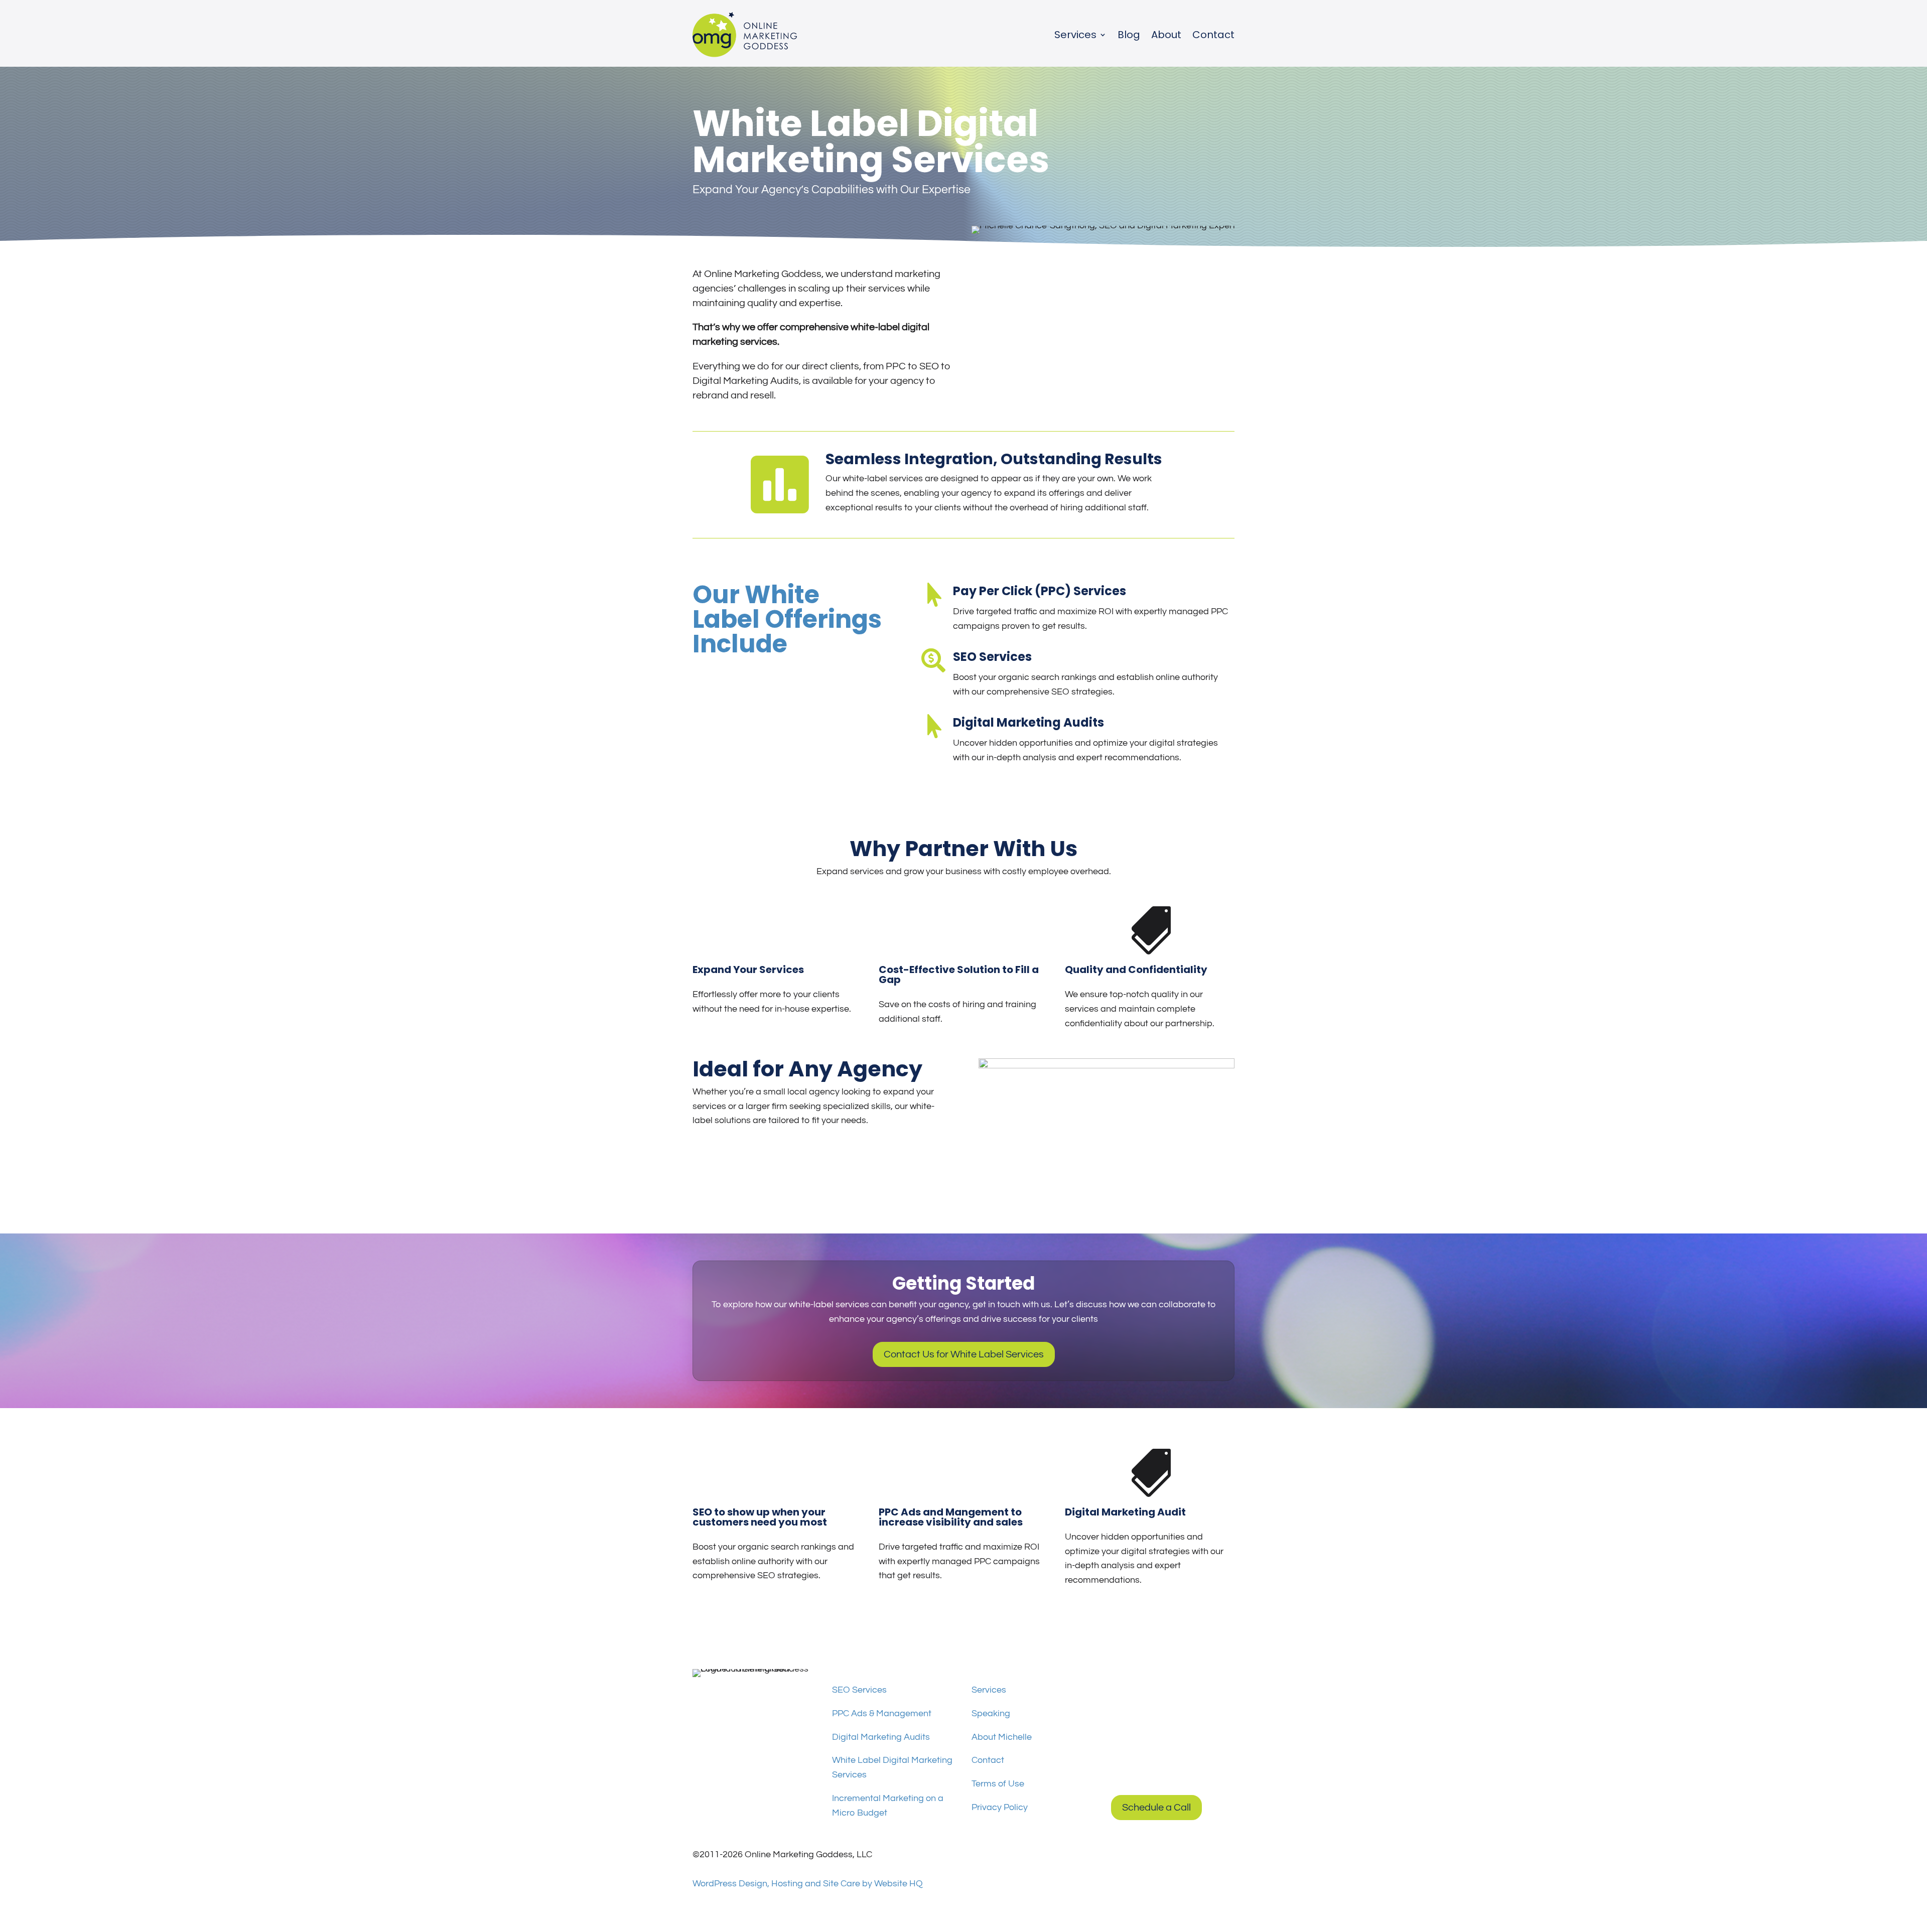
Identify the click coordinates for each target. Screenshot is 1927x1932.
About (1166, 35)
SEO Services (859, 1690)
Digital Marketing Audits (881, 1737)
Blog (1129, 35)
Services (1075, 35)
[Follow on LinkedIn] (721, 1693)
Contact (1213, 35)
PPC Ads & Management (882, 1713)
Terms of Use (998, 1784)
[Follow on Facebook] (701, 1693)
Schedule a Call (1156, 1808)
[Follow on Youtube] (741, 1693)
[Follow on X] (761, 1693)
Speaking (991, 1713)
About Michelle (1002, 1737)
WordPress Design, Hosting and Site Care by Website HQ (808, 1884)
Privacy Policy (1000, 1807)
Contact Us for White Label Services (964, 1354)
